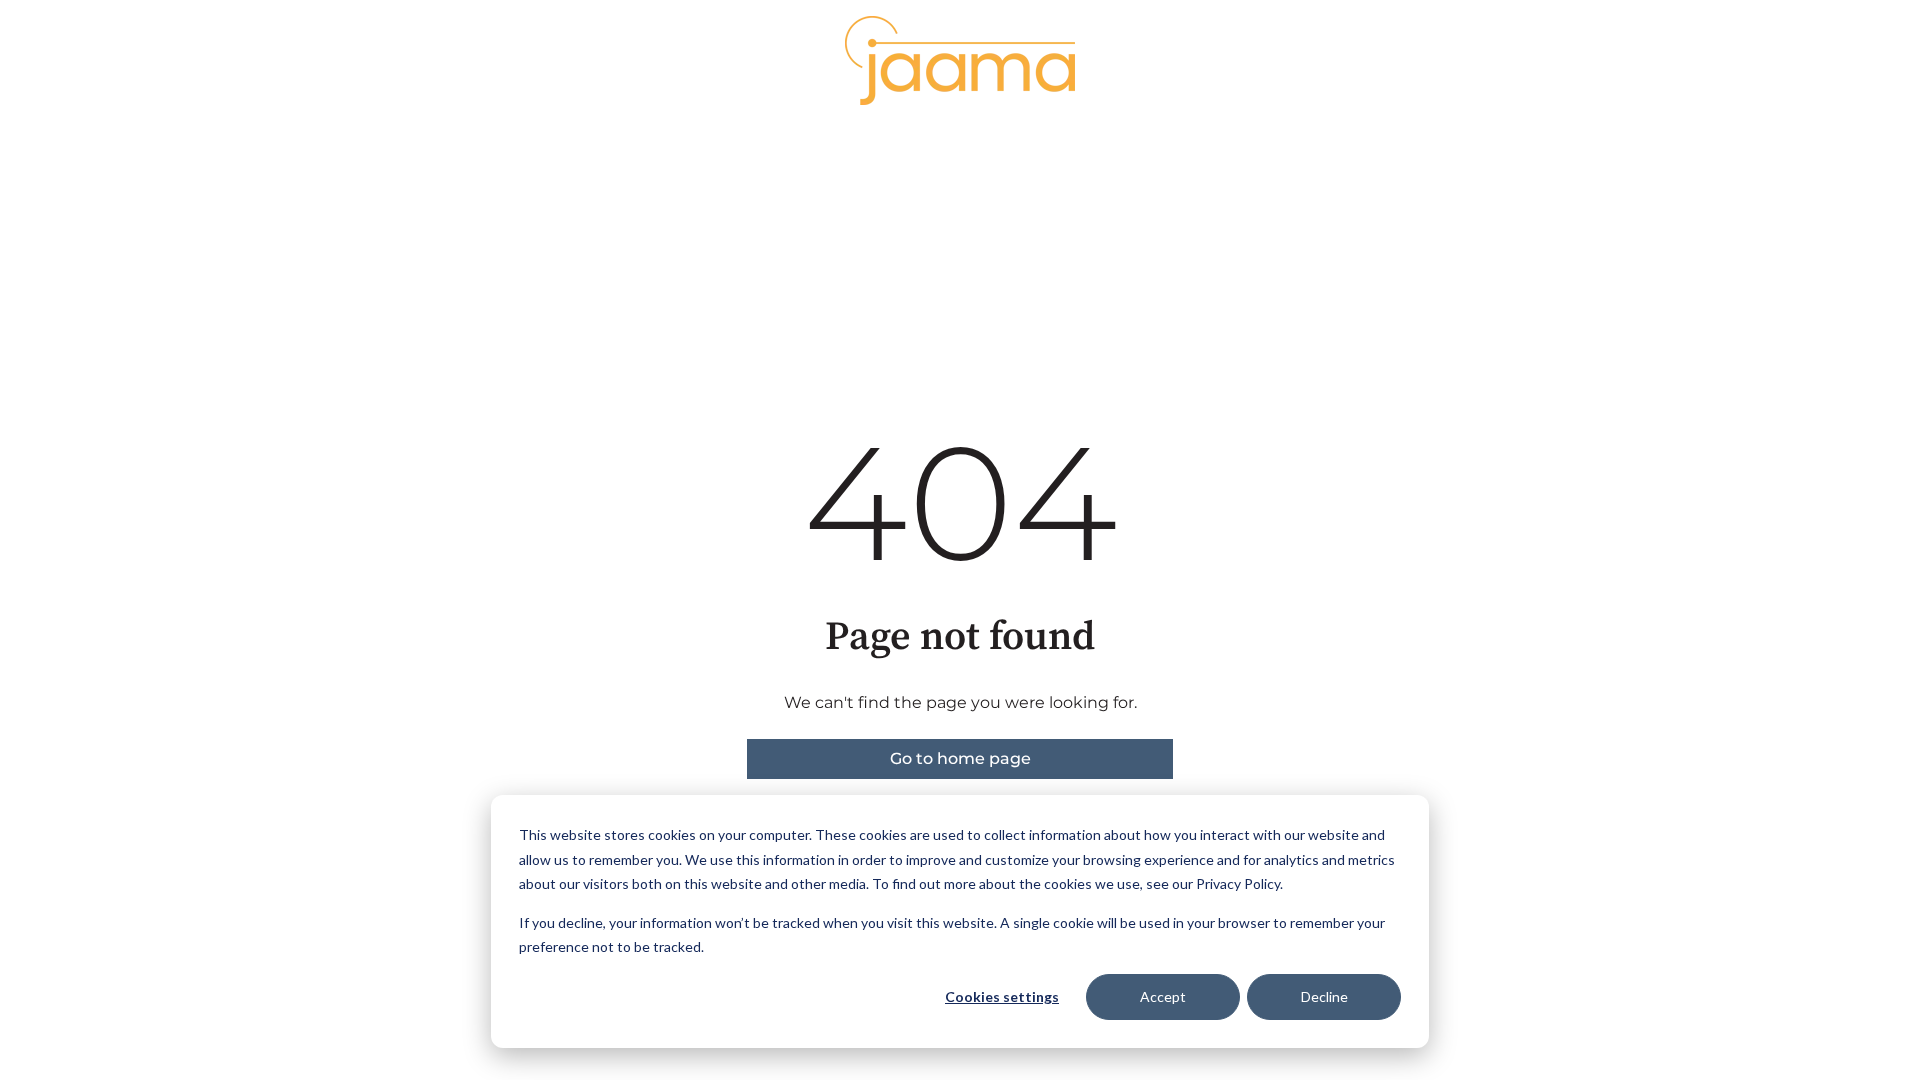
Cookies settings (1002, 996)
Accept (1163, 996)
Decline (1324, 996)
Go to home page (960, 758)
